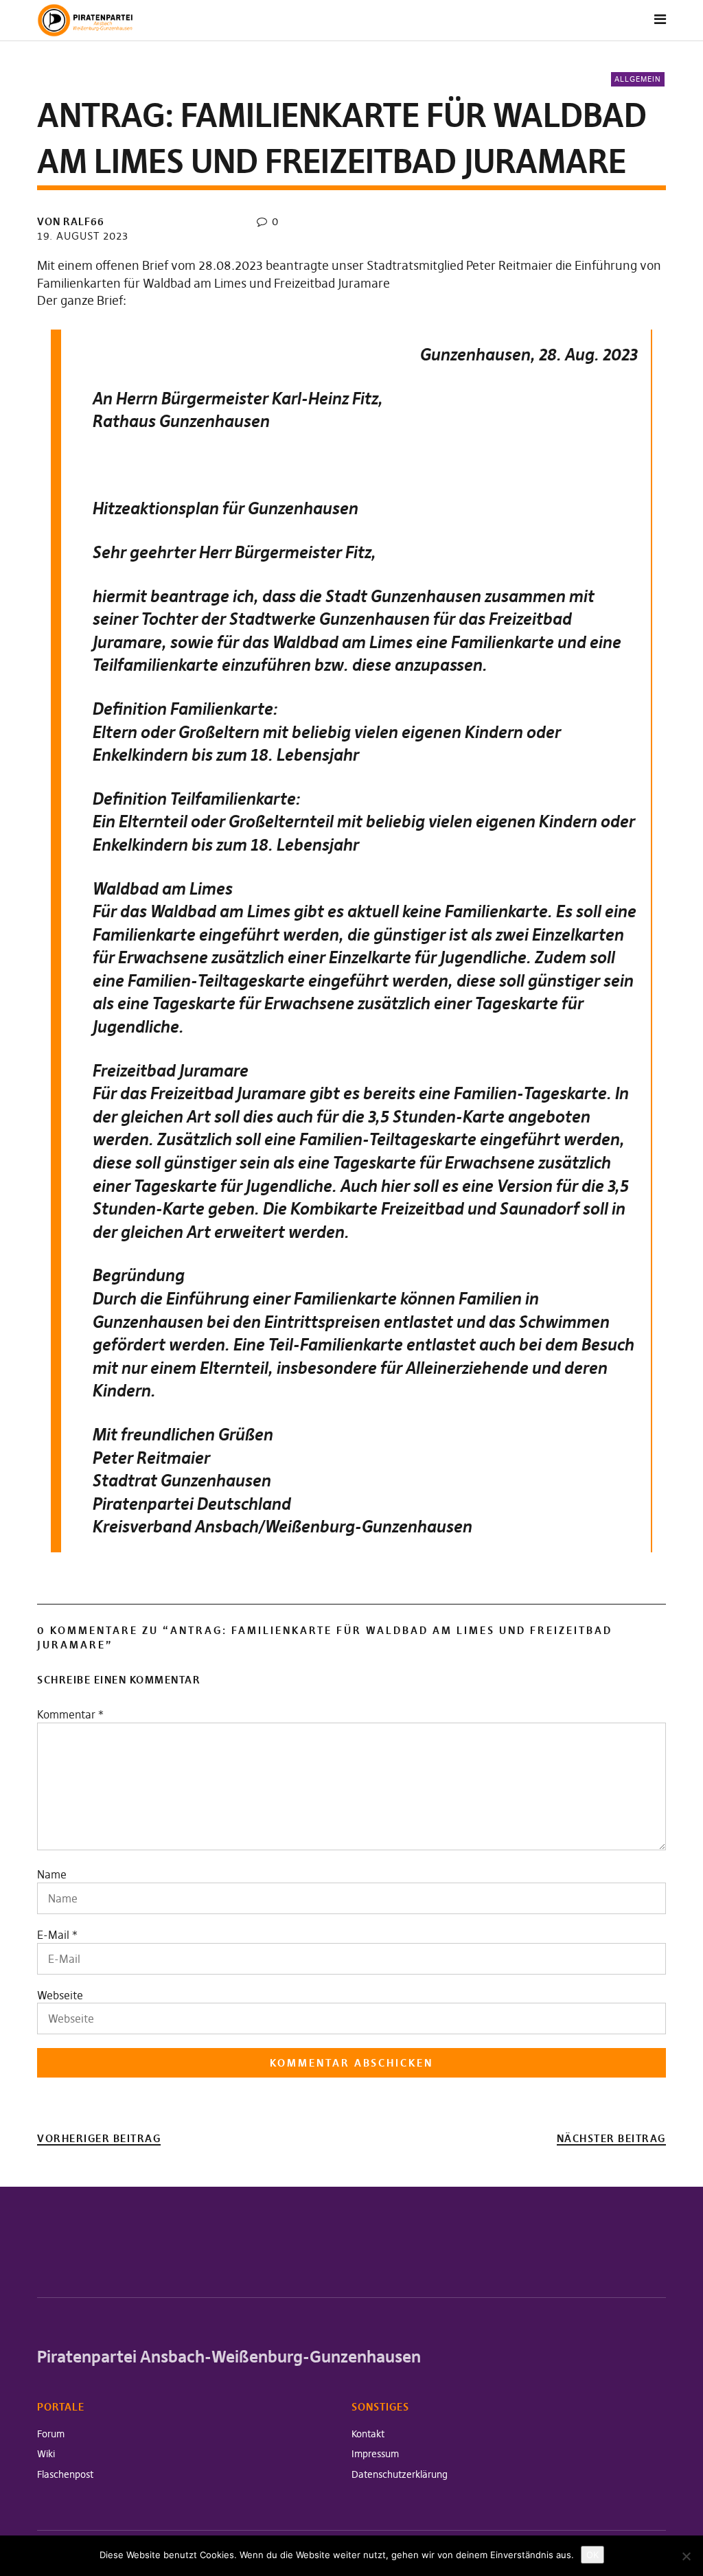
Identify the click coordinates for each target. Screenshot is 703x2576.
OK (592, 2555)
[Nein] (686, 2556)
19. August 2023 (83, 236)
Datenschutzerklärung (400, 2474)
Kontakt (368, 2434)
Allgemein (638, 79)
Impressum (375, 2454)
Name (52, 1874)
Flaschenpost (65, 2474)
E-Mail (53, 1935)
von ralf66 (71, 221)
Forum (51, 2434)
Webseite (60, 1995)
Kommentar (70, 1714)
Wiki (46, 2454)
